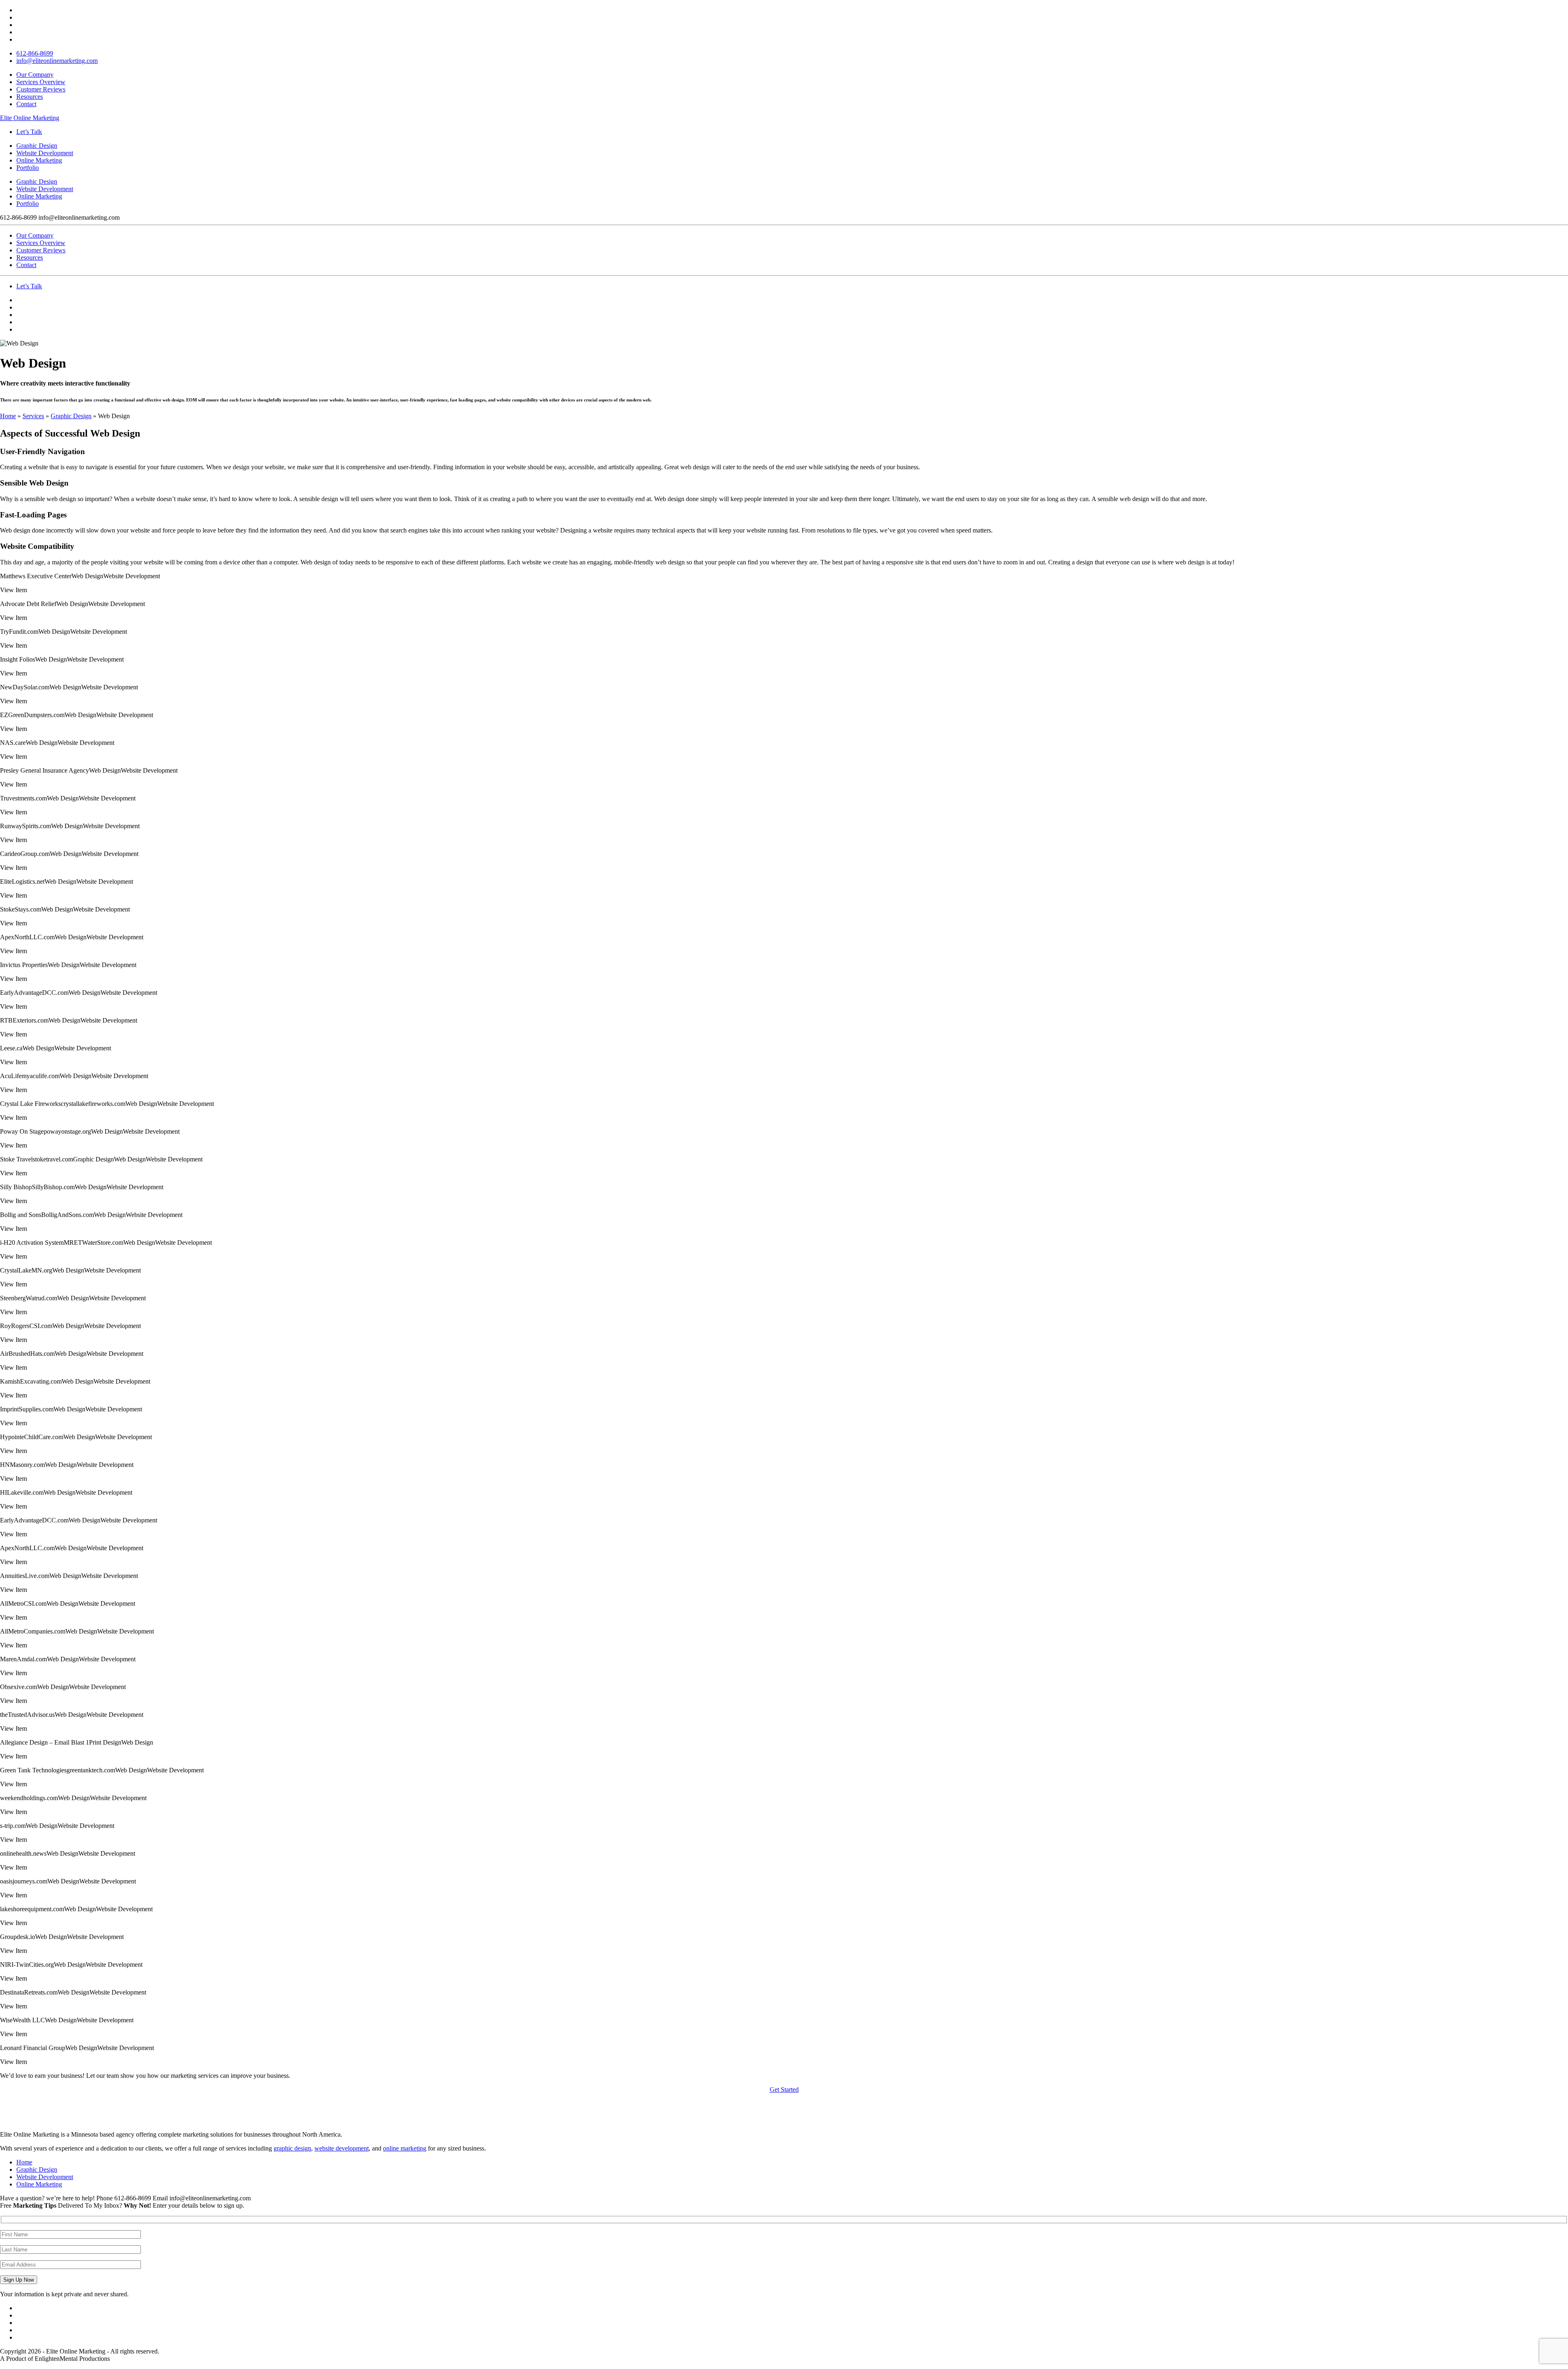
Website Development (45, 189)
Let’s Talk (29, 132)
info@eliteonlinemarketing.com (57, 61)
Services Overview (41, 82)
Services (33, 416)
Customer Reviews (41, 89)
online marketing (405, 2148)
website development (342, 2148)
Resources (30, 97)
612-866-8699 (35, 53)
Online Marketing (39, 196)
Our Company (35, 75)
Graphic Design (37, 182)
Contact (26, 104)
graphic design (292, 2148)
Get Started (784, 2089)
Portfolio (28, 204)
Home (8, 416)
